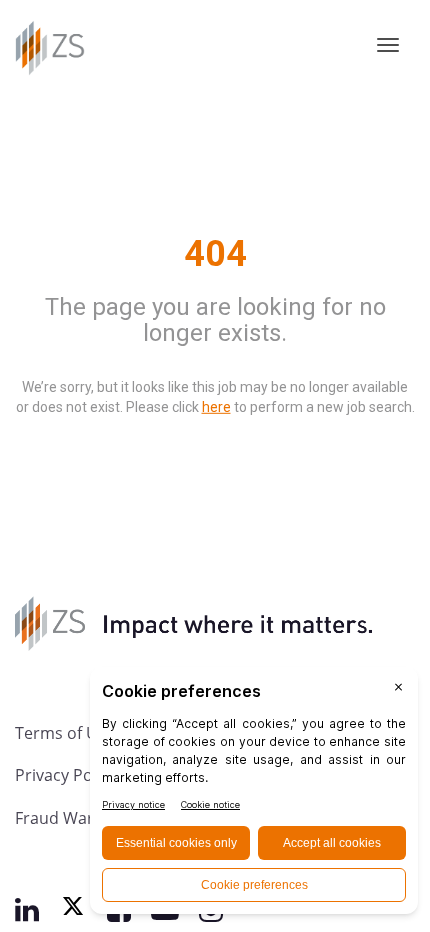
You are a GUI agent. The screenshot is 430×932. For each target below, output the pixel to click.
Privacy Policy (66, 774)
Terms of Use (65, 732)
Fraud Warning (71, 817)
